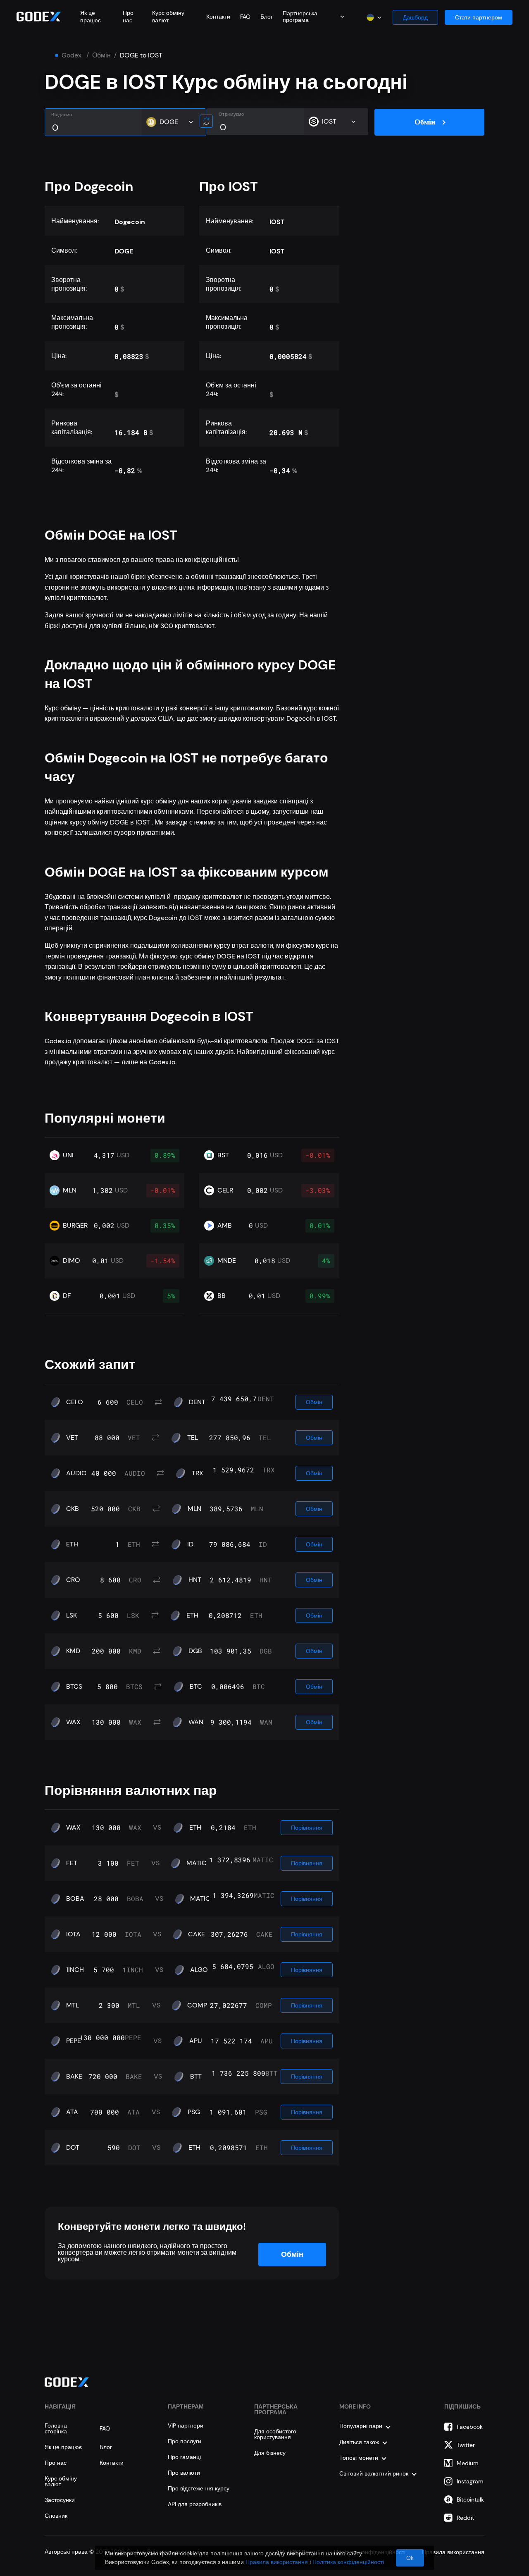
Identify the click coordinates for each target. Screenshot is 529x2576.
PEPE (74, 2041)
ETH (72, 1544)
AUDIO (76, 1473)
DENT (197, 1402)
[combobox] (313, 17)
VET (72, 1438)
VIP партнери (186, 2425)
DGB (195, 1651)
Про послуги (185, 2441)
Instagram (470, 2481)
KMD (73, 1651)
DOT (73, 2148)
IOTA (73, 1934)
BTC (196, 1687)
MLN (194, 1509)
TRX (198, 1473)
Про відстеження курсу (199, 2488)
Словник (56, 2516)
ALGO (199, 1970)
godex (71, 55)
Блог (267, 17)
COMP (197, 2005)
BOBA (75, 1899)
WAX (73, 1722)
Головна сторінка (56, 2428)
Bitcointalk (470, 2500)
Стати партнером (479, 17)
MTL (73, 2005)
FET (72, 1863)
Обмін (101, 55)
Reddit (465, 2518)
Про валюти (184, 2473)
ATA (72, 2112)
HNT (195, 1580)
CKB (73, 1509)
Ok (410, 2558)
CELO (75, 1402)
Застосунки (60, 2500)
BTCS (74, 1687)
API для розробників (195, 2504)
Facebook (470, 2427)
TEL (193, 1438)
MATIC (197, 1863)
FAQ (245, 17)
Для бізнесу (270, 2453)
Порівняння (307, 1828)
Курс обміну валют (168, 17)
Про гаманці (184, 2457)
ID (190, 1544)
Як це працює (91, 17)
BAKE (74, 2077)
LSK (71, 1615)
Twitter (466, 2445)
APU (196, 2041)
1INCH (75, 1970)
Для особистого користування (275, 2434)
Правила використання (277, 2562)
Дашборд (415, 17)
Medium (468, 2463)
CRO (73, 1580)
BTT (196, 2077)
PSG (194, 2112)
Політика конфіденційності (348, 2562)
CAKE (197, 1934)
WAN (196, 1722)
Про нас (128, 17)
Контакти (218, 17)
